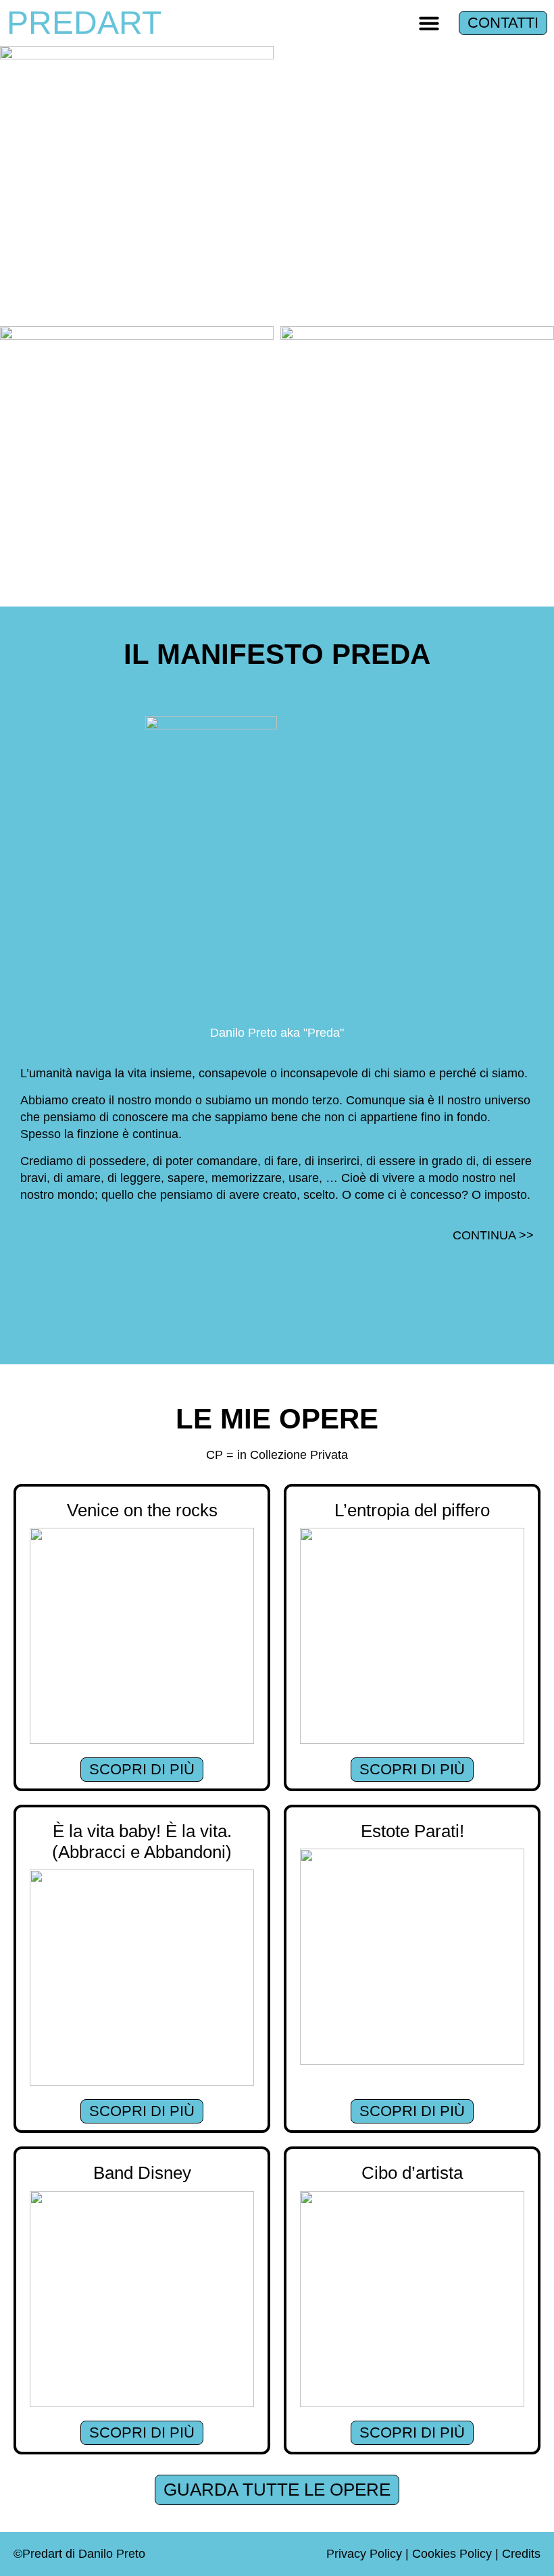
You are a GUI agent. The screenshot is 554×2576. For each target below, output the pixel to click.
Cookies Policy (452, 2554)
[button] (429, 23)
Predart (84, 23)
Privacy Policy (364, 2554)
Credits (521, 2554)
